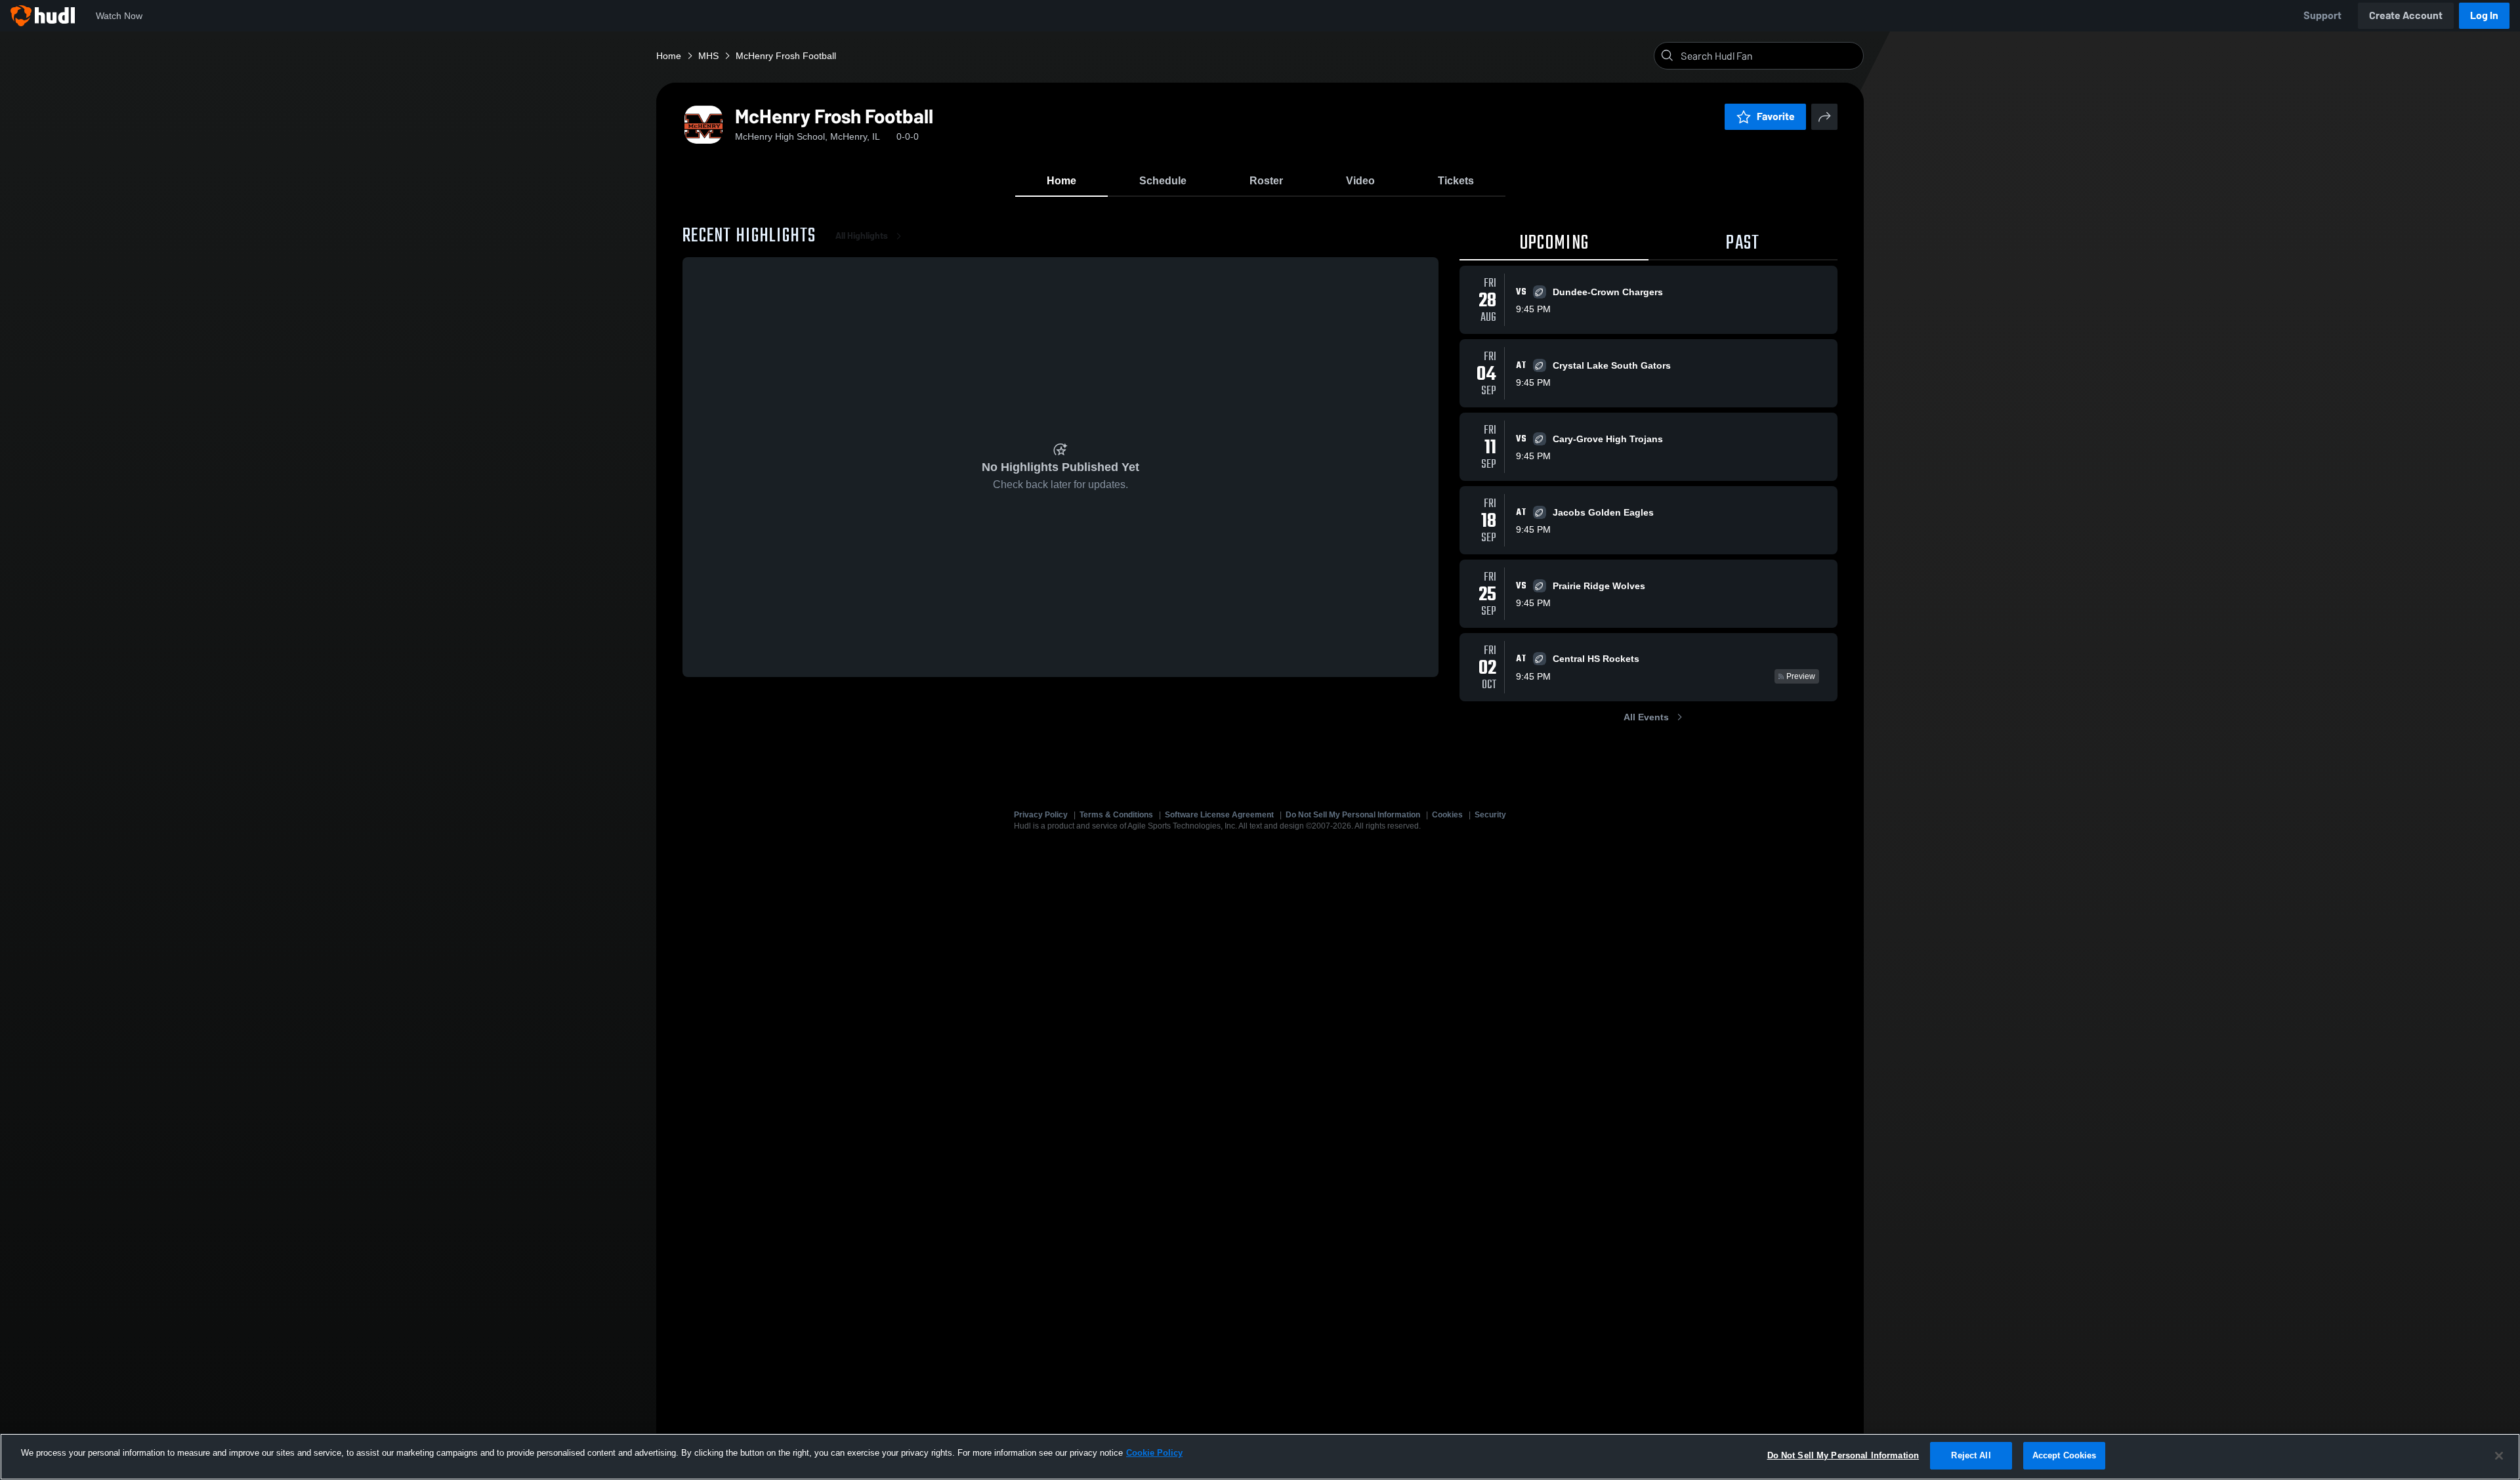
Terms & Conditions (1116, 815)
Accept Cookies (2065, 1455)
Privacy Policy (1041, 815)
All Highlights (862, 236)
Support (2322, 15)
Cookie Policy (1154, 1453)
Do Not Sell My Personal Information (1353, 815)
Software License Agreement (1219, 815)
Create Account (2406, 15)
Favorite (1776, 116)
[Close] (2499, 1456)
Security (1490, 815)
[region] (1260, 1457)
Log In (2484, 15)
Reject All (1971, 1455)
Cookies (1447, 815)
